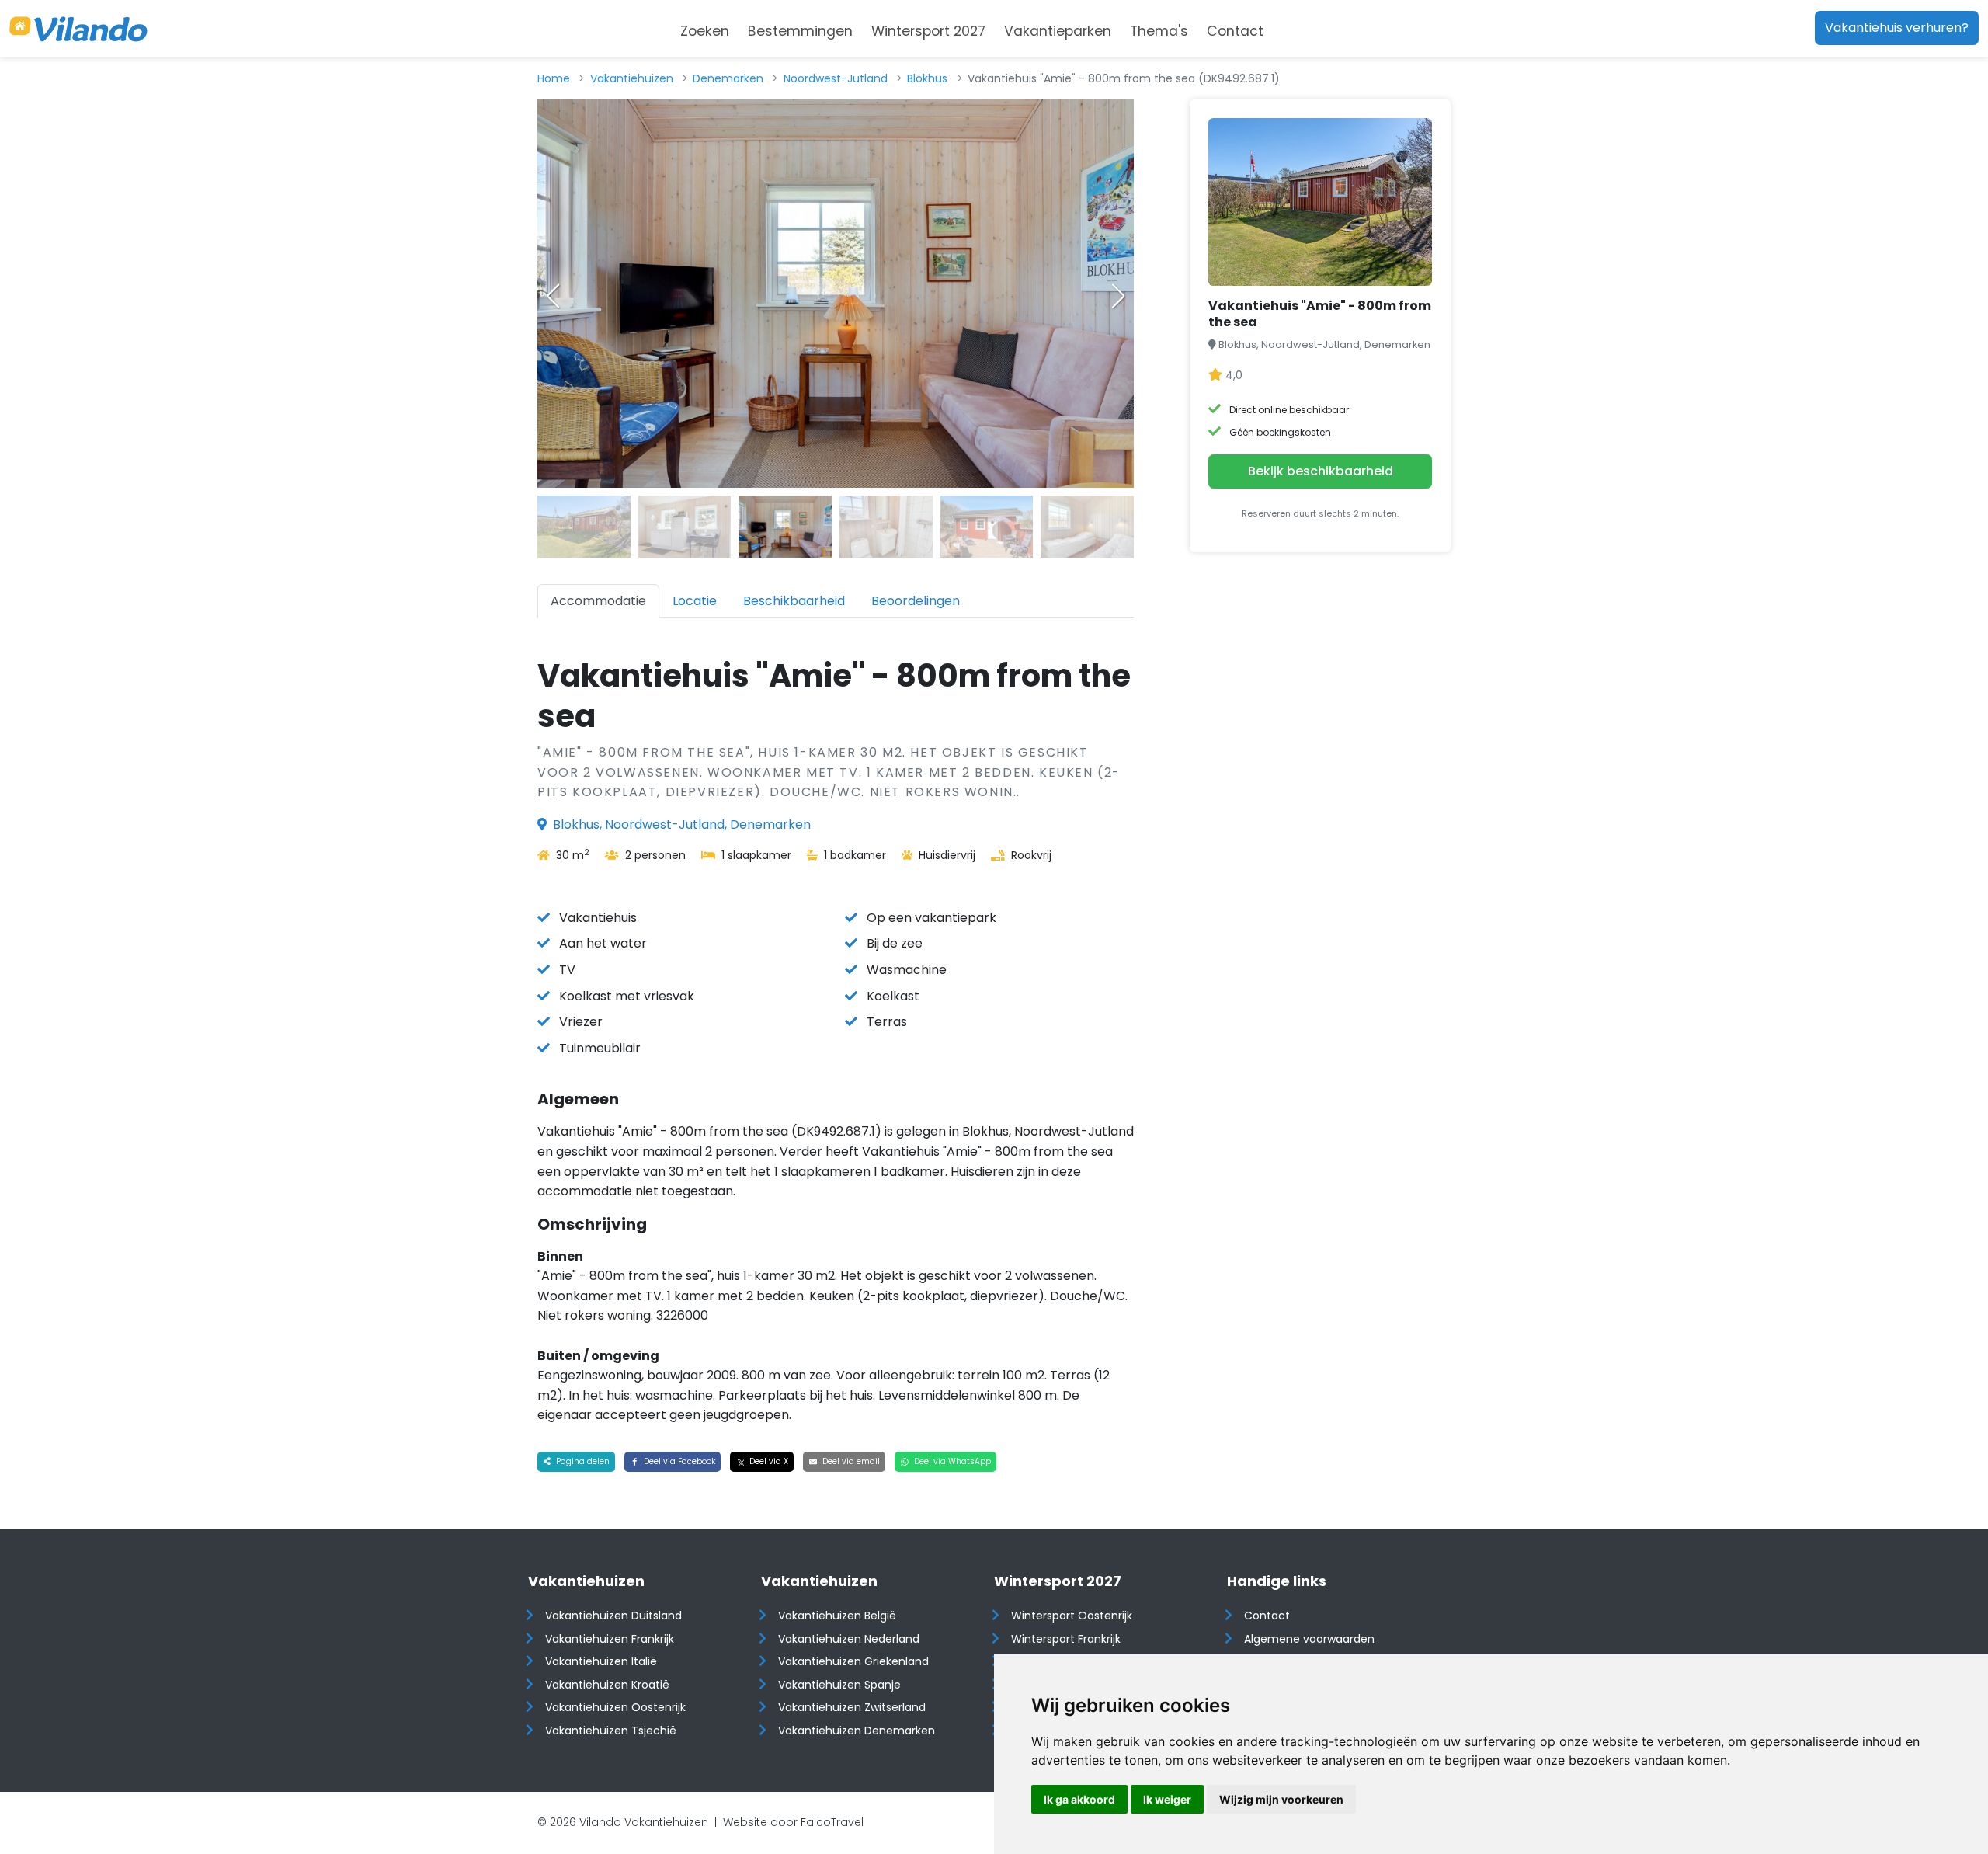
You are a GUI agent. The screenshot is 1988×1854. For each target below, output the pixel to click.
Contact (1235, 31)
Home (554, 78)
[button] (1118, 296)
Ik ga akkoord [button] (1079, 1799)
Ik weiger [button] (1167, 1799)
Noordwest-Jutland (836, 78)
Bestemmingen (800, 31)
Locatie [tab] (695, 601)
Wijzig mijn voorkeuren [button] (1281, 1799)
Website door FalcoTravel (793, 1822)
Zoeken (705, 31)
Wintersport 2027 (928, 31)
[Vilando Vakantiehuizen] (78, 29)
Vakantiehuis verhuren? (1897, 28)
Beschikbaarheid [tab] (794, 601)
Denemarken (728, 78)
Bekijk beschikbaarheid (1321, 471)
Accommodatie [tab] (598, 601)
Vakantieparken (1058, 31)
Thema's (1159, 31)
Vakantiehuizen (632, 78)
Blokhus (927, 78)
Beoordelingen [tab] (916, 601)
